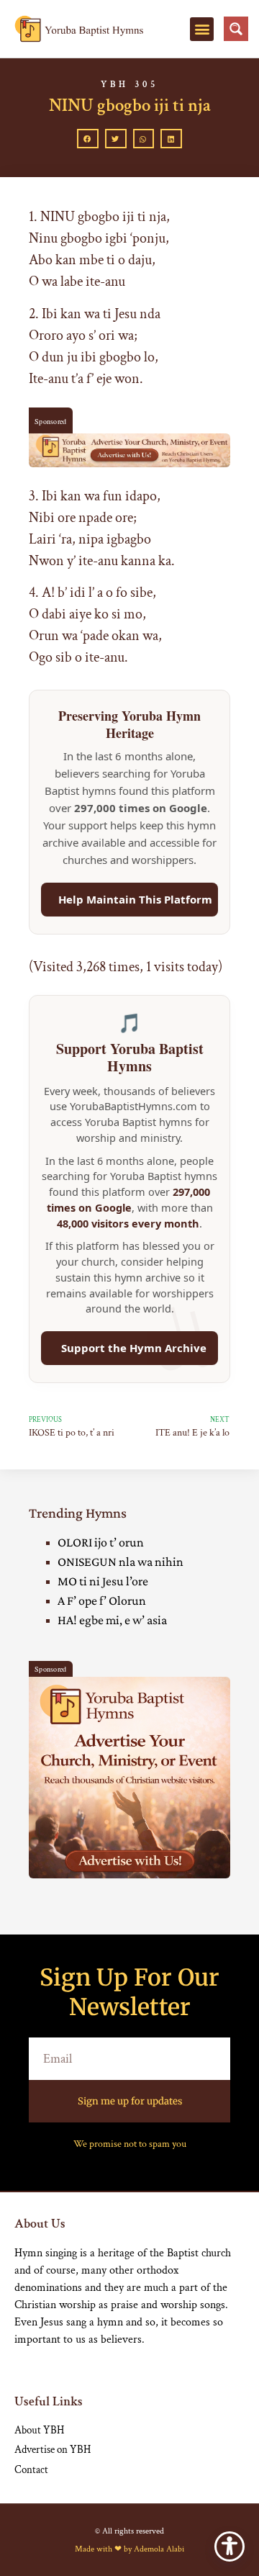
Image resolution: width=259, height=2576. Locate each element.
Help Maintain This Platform (135, 899)
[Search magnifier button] (236, 29)
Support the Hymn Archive (134, 1348)
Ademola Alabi (159, 2549)
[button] (202, 29)
